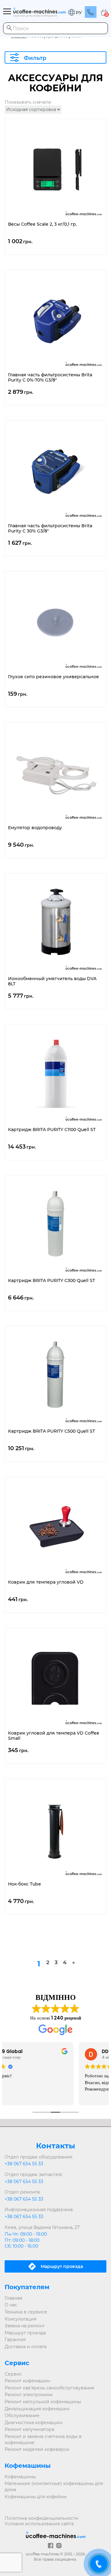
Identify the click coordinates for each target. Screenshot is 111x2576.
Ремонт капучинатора (29, 2429)
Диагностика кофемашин (33, 2423)
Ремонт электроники (29, 2395)
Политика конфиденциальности (41, 2518)
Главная (13, 2298)
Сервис (13, 2374)
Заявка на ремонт (25, 2326)
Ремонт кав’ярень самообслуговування (49, 2388)
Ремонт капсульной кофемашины (43, 2402)
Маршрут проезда (25, 2333)
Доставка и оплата (26, 2347)
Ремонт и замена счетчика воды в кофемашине (43, 2439)
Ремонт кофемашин (27, 2381)
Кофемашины (20, 2477)
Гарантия (15, 2340)
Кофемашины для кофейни (36, 2497)
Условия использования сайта (39, 2524)
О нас (11, 2305)
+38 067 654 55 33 (24, 2164)
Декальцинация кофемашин (37, 2409)
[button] (75, 12)
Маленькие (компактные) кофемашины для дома (54, 2487)
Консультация (21, 2319)
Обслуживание (22, 2416)
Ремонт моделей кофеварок (37, 2449)
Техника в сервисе (26, 2312)
